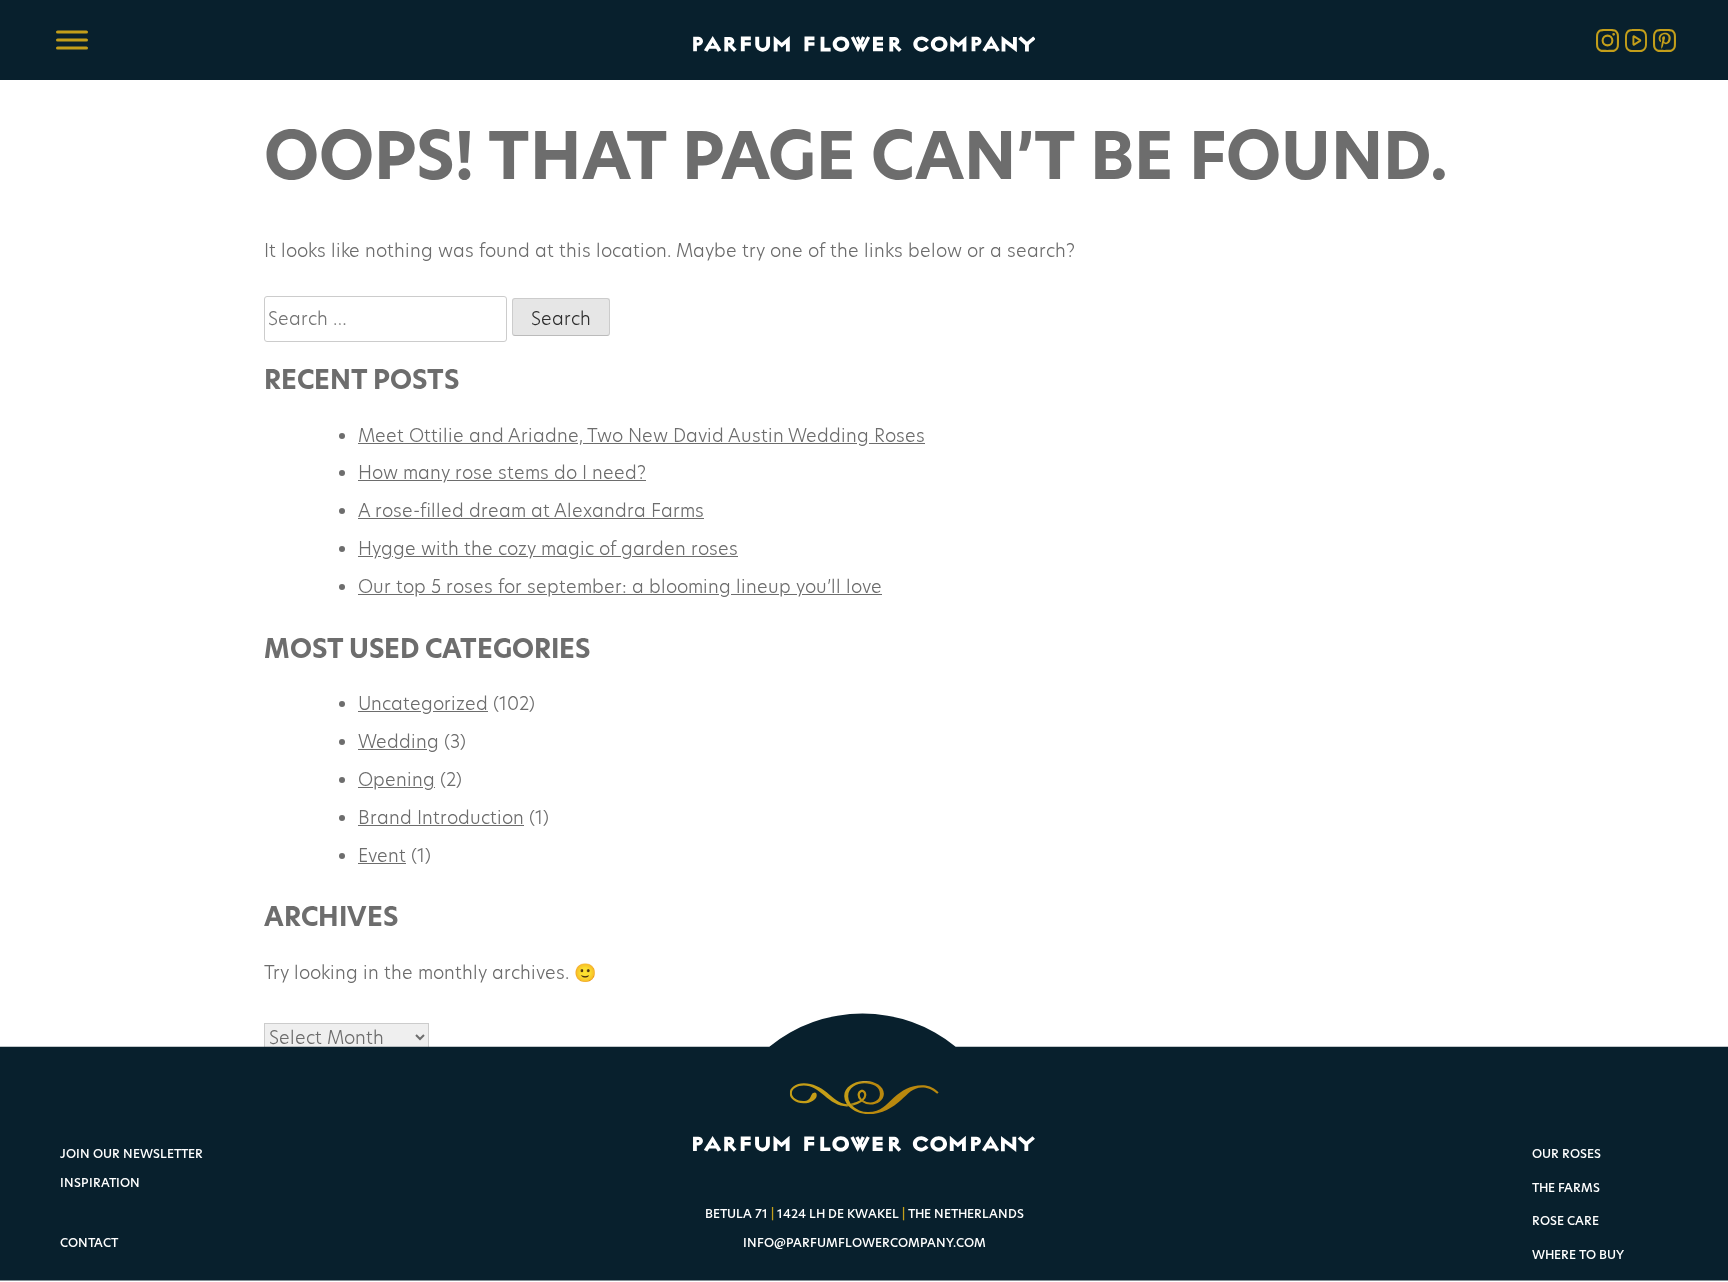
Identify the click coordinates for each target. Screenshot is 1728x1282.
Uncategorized (423, 703)
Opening (396, 779)
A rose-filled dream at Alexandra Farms (531, 510)
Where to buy (1578, 1255)
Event (382, 855)
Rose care (1565, 1221)
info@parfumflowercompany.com (864, 1242)
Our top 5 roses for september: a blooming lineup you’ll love (620, 586)
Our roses (1566, 1154)
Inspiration (100, 1182)
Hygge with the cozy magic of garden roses (548, 548)
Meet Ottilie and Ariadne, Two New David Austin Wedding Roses (641, 435)
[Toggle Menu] (72, 39)
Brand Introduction (441, 817)
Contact (89, 1242)
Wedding (398, 741)
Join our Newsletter (131, 1153)
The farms (1566, 1188)
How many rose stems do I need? (502, 472)
